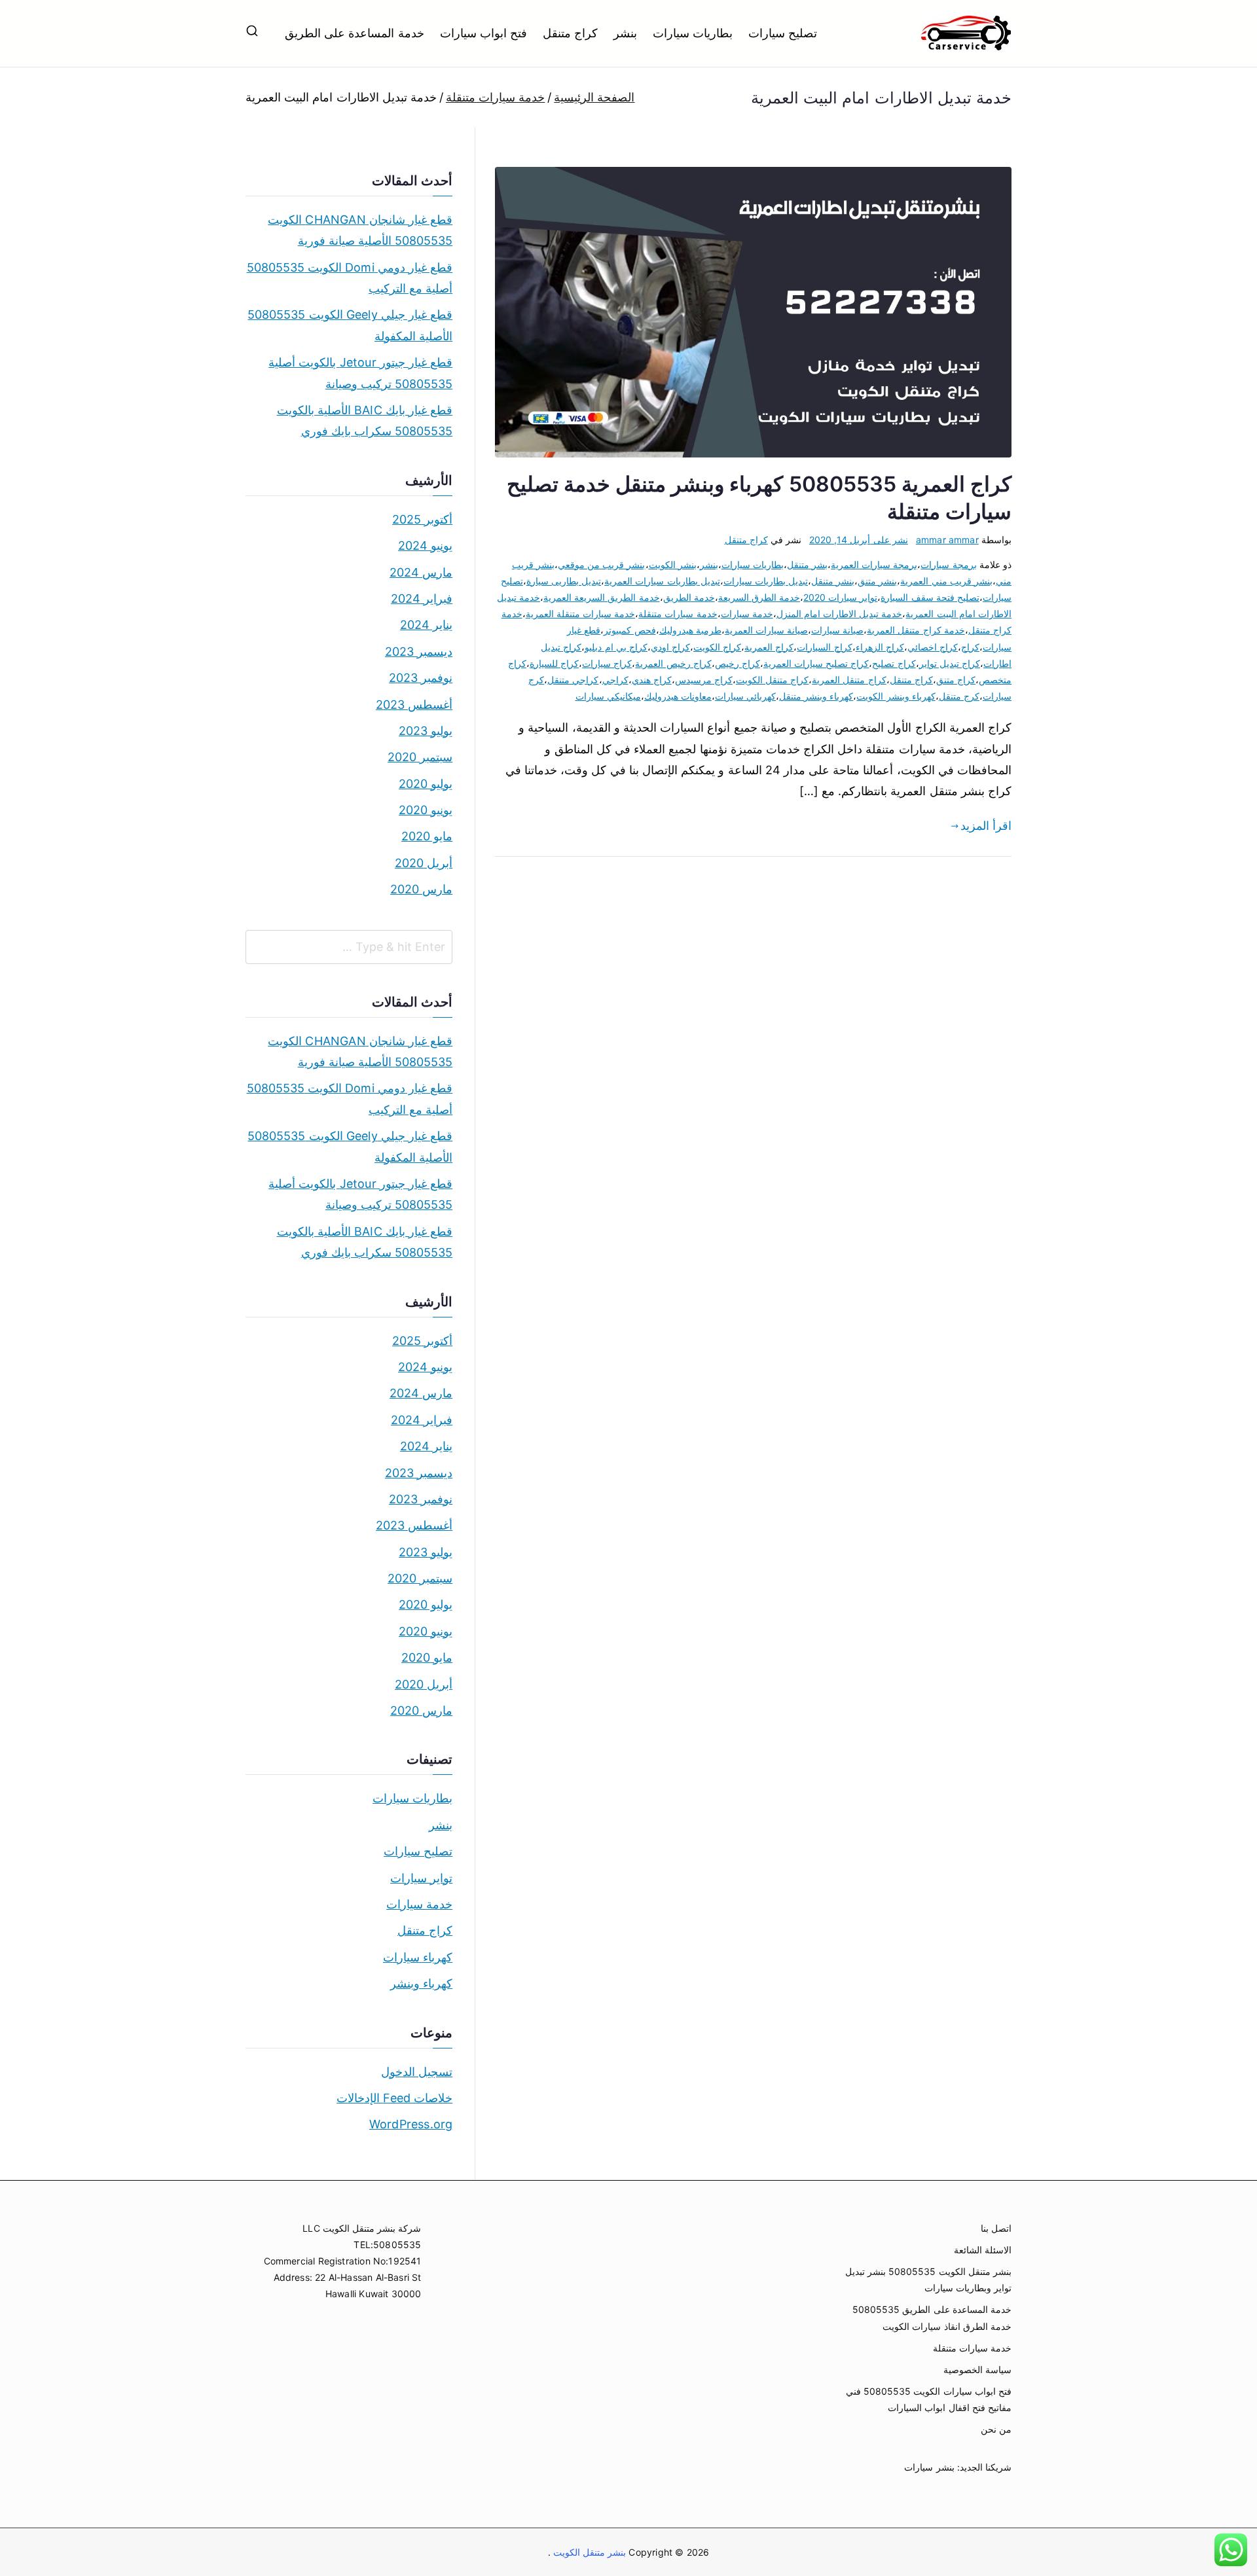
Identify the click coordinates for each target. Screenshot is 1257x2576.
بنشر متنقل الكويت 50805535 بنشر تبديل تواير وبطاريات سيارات (928, 2280)
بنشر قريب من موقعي (602, 564)
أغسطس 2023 (414, 705)
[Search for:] (349, 947)
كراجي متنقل (573, 680)
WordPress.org (411, 2124)
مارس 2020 (421, 889)
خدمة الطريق (689, 597)
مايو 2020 (427, 836)
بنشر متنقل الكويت (589, 2552)
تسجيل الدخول (417, 2072)
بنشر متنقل (833, 581)
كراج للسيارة (554, 663)
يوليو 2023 (426, 731)
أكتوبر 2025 (422, 519)
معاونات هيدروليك (678, 696)
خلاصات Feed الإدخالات (394, 2098)
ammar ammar (947, 540)
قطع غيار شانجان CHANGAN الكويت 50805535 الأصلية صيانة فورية (360, 230)
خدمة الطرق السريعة (759, 597)
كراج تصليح (894, 663)
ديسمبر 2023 (419, 652)
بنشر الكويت (673, 564)
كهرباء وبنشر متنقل (816, 696)
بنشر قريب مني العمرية (946, 581)
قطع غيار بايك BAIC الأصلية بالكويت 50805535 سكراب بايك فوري (365, 420)
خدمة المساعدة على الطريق (355, 33)
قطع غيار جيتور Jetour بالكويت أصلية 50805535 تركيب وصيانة (360, 373)
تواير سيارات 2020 (840, 597)
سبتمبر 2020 (420, 757)
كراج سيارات (607, 663)
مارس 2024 (421, 572)
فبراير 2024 (422, 599)
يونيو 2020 (426, 810)
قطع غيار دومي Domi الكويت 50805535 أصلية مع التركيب (350, 278)
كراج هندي (652, 680)
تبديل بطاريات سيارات (766, 581)
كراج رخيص (738, 663)
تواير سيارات (421, 1878)
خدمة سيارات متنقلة (678, 614)
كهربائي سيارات (745, 696)
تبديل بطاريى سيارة (564, 581)
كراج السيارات (824, 647)
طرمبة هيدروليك (690, 630)
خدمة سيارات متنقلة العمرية (581, 614)
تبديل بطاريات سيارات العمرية (662, 581)
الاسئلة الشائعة (983, 2250)
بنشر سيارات (929, 2467)
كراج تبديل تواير (950, 663)
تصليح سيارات (783, 33)
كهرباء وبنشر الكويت (896, 696)
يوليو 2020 (426, 784)
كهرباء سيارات (418, 1957)
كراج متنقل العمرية (849, 680)
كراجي (615, 680)
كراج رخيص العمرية (673, 663)
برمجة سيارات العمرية (874, 564)
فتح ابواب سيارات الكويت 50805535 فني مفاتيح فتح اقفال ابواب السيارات (929, 2399)
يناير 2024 (426, 625)
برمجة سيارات (948, 564)
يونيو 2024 (425, 546)
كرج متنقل (959, 696)
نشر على (859, 540)
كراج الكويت (717, 647)
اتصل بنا (996, 2228)
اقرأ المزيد (986, 826)
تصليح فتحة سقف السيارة (930, 597)
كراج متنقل (570, 33)
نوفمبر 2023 (421, 678)
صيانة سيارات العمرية (766, 630)
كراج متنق (956, 680)
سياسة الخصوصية (977, 2370)
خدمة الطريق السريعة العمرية (602, 597)
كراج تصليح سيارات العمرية (816, 663)
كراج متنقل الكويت (772, 680)
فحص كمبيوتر (629, 630)
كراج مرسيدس (704, 680)
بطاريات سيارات (693, 33)
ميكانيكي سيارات (608, 696)
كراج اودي (670, 647)
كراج (970, 647)
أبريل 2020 (424, 863)
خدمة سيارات (747, 614)
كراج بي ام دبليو (616, 647)
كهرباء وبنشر (421, 1983)
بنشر (625, 33)
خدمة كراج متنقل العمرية (916, 630)
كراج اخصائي (933, 647)
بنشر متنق (877, 581)
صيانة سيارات (837, 630)
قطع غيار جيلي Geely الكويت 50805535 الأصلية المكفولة (350, 325)
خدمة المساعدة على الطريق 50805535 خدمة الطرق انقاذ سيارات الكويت (932, 2317)
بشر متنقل (807, 564)
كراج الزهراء (880, 647)
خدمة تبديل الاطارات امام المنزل (840, 614)
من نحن (996, 2429)
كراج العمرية (769, 647)
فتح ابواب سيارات (483, 33)
